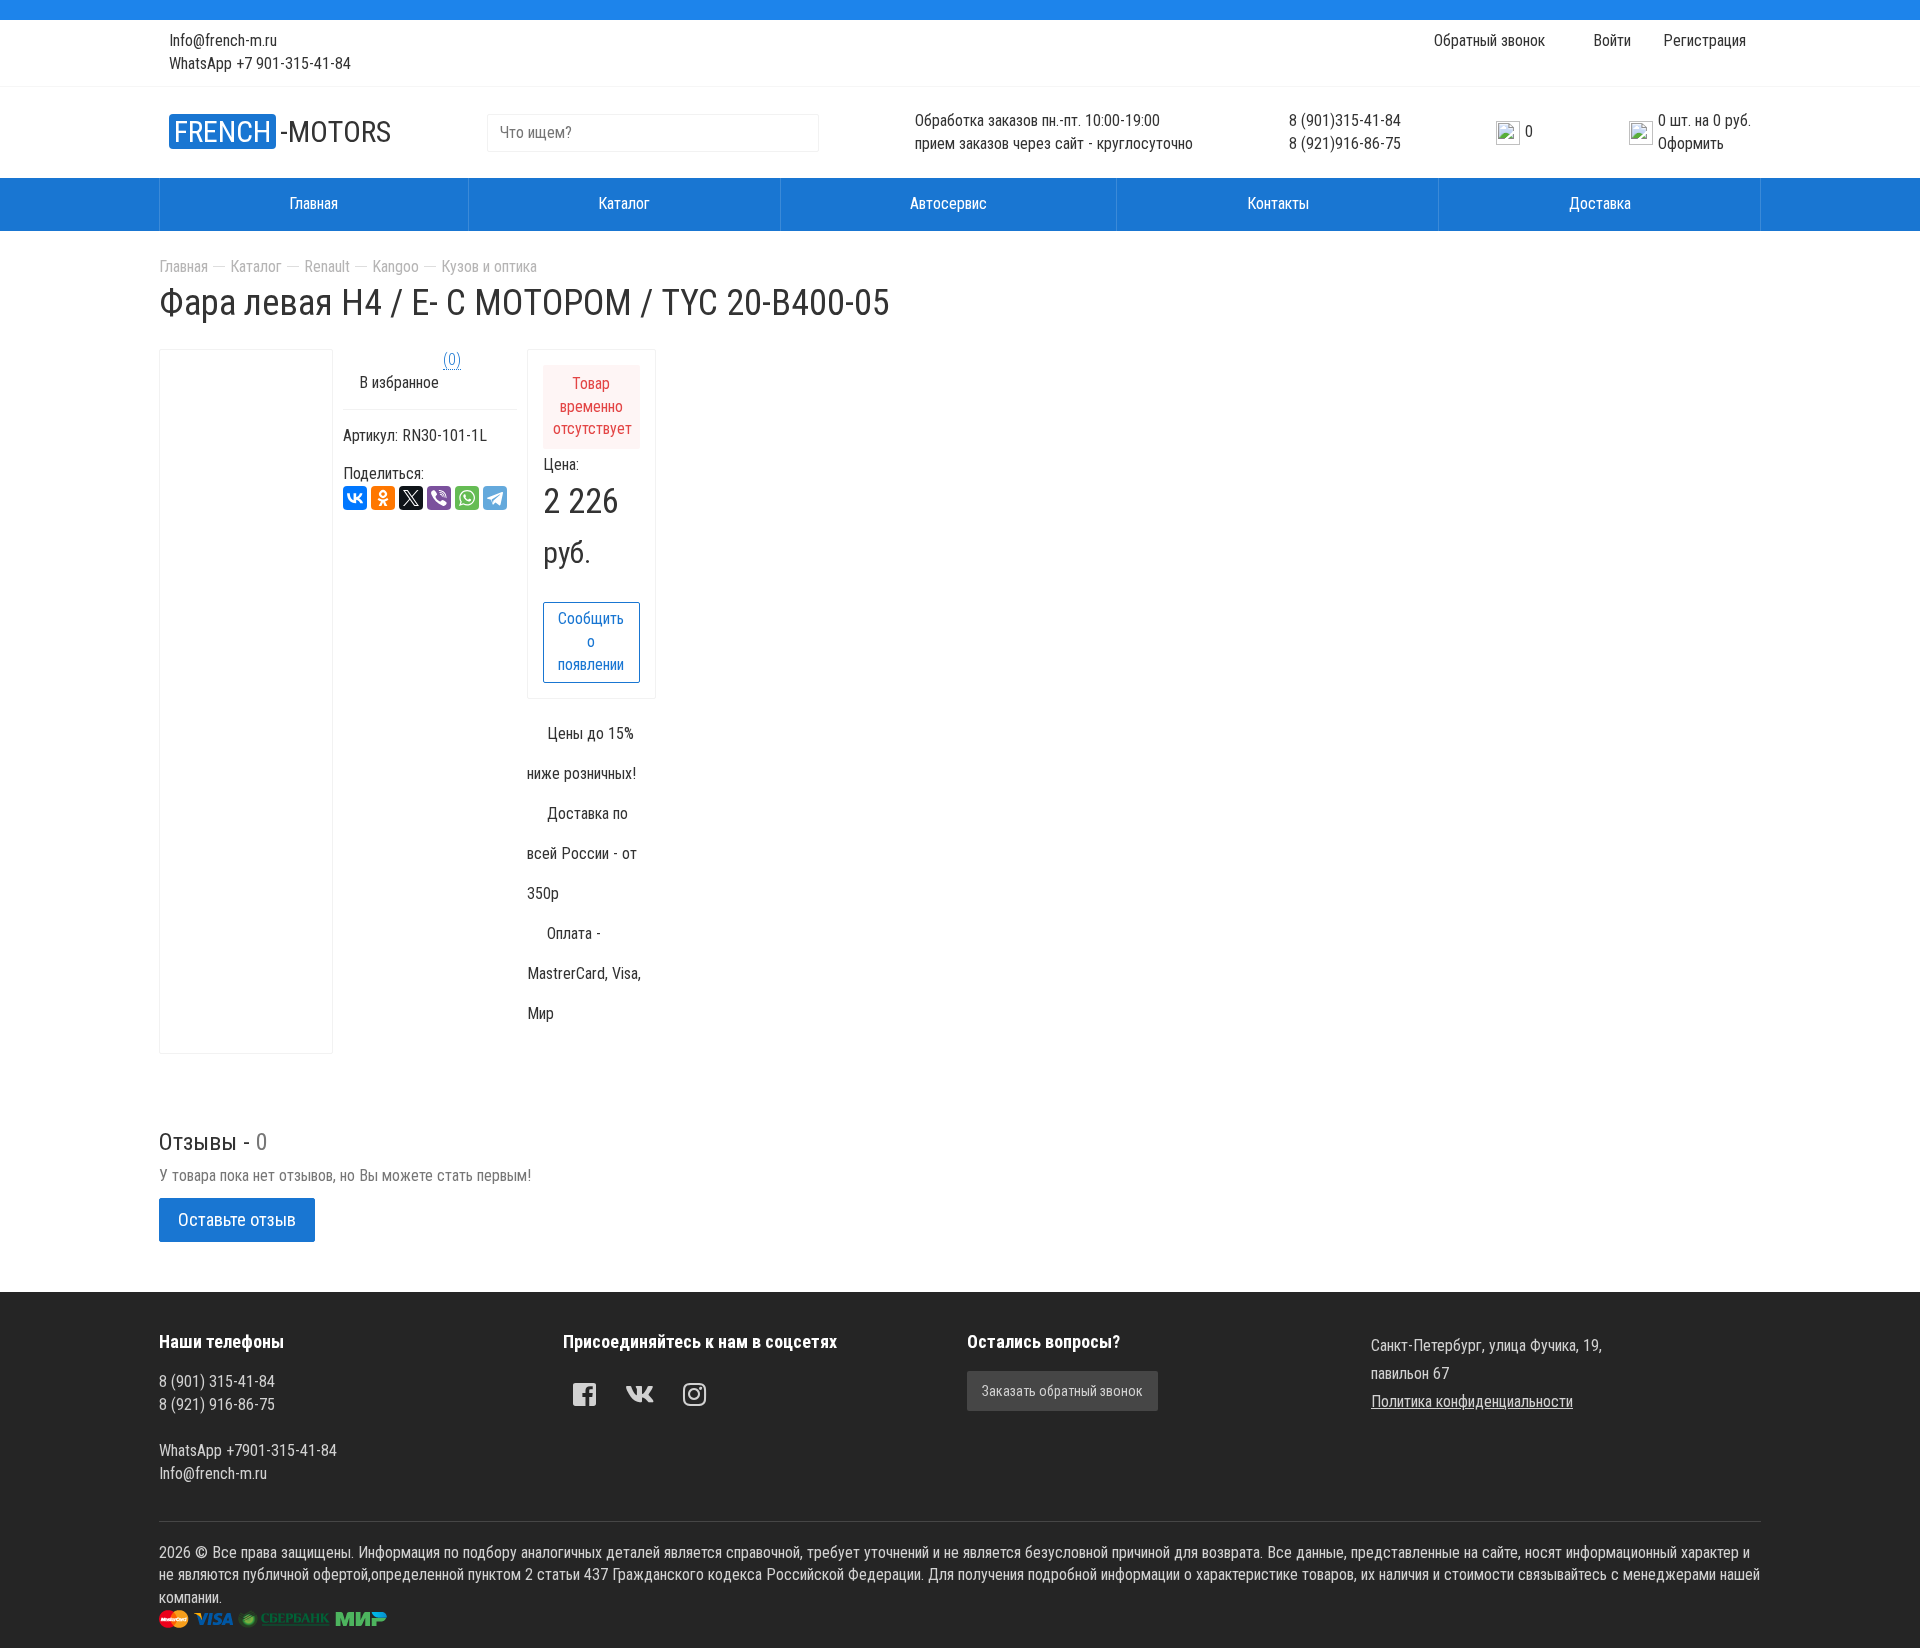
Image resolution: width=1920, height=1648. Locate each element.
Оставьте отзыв (237, 1219)
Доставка (1600, 203)
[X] (411, 498)
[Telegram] (495, 498)
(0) (452, 359)
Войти (1610, 40)
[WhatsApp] (467, 498)
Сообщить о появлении (591, 641)
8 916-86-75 (1345, 143)
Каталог (624, 203)
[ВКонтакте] (355, 498)
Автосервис (948, 203)
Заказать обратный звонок (1062, 1391)
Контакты (1278, 203)
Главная (313, 203)
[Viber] (439, 498)
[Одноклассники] (383, 498)
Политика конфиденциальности (1472, 1401)
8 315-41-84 (1345, 120)
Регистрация (1704, 40)
